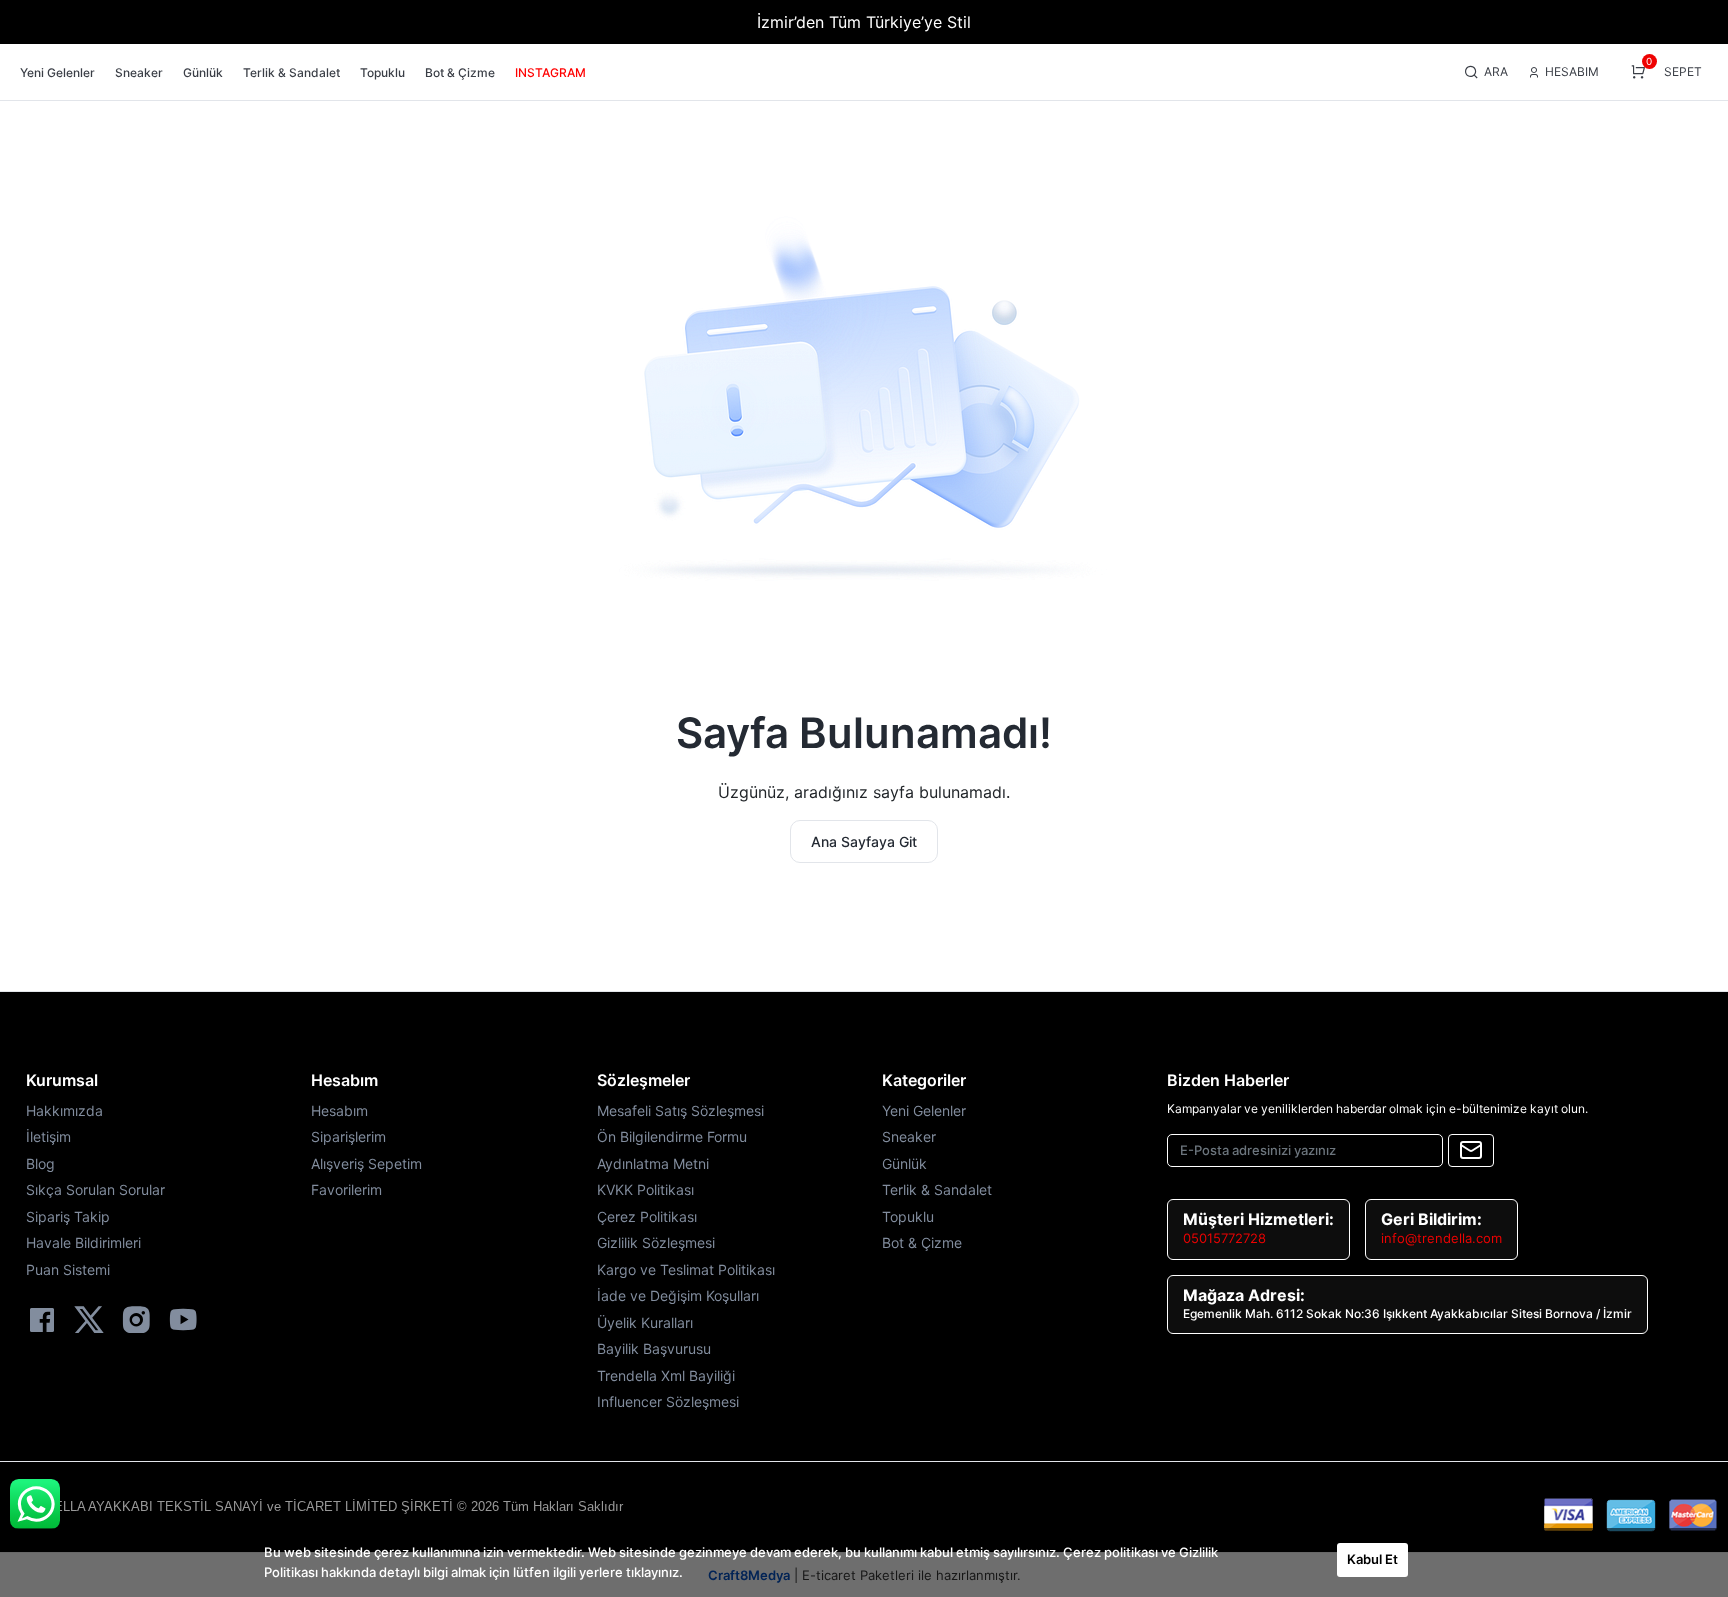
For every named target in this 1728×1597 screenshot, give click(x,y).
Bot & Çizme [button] (460, 72)
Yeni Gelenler (924, 1110)
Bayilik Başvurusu (654, 1348)
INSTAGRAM (550, 72)
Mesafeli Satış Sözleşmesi (680, 1110)
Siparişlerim (348, 1136)
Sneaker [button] (139, 72)
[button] (1486, 72)
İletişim (48, 1136)
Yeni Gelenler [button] (57, 72)
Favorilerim (346, 1189)
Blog (40, 1163)
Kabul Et (1372, 1559)
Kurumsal (62, 1080)
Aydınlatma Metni (653, 1163)
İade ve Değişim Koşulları (678, 1295)
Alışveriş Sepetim (366, 1163)
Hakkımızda (64, 1110)
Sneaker (909, 1136)
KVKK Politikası (645, 1189)
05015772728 (1224, 1238)
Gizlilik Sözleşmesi (656, 1242)
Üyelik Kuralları (645, 1322)
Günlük (904, 1163)
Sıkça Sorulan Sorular (95, 1189)
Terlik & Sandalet (937, 1189)
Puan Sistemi (68, 1269)
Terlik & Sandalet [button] (291, 72)
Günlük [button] (203, 72)
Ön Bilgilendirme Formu (672, 1136)
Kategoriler (924, 1080)
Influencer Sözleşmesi (668, 1401)
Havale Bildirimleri (83, 1242)
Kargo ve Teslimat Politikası (686, 1269)
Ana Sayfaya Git (864, 841)
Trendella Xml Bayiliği (666, 1375)
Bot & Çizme (922, 1242)
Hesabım (344, 1080)
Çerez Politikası (647, 1216)
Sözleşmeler (643, 1080)
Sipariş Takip (68, 1216)
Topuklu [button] (382, 72)
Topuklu (908, 1216)
